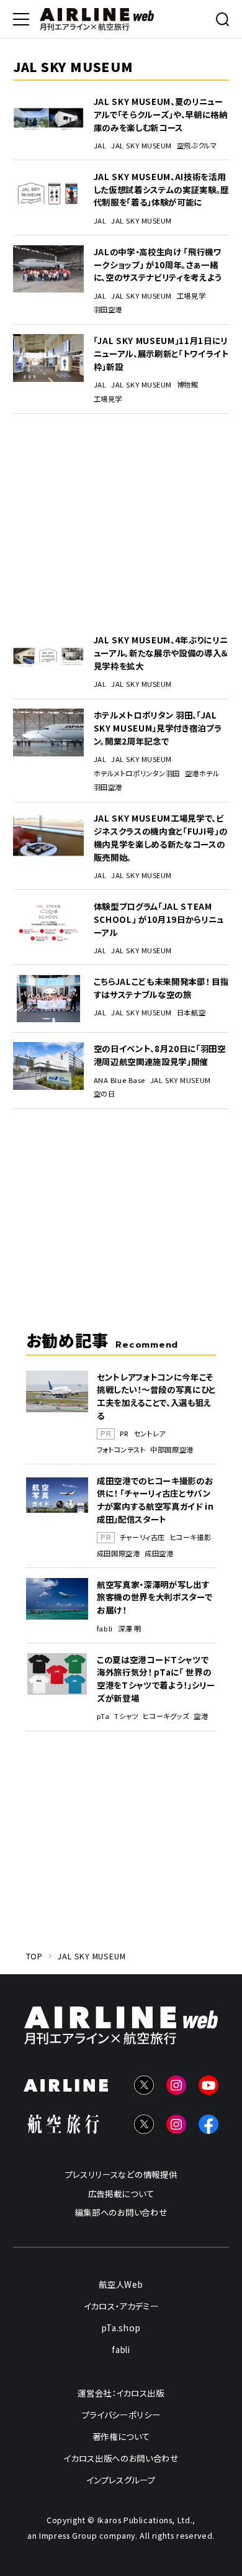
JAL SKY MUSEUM (141, 146)
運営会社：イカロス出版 (121, 2393)
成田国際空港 (118, 1553)
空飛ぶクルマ (197, 146)
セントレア (150, 1434)
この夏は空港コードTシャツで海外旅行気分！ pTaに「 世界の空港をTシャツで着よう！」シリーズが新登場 (156, 1679)
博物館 (188, 385)
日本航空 (191, 1013)
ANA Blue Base (119, 1080)
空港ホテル (202, 773)
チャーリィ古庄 (142, 1537)
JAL (100, 146)
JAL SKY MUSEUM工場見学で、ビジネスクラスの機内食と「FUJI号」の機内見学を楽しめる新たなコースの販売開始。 (161, 837)
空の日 (105, 1094)
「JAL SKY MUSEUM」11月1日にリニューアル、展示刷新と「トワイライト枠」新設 (161, 353)
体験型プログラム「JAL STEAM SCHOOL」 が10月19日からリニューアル (159, 919)
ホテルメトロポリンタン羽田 (137, 773)
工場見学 (191, 296)
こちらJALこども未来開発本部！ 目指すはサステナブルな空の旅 (161, 988)
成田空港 (159, 1553)
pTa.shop (121, 2328)
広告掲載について (121, 2193)
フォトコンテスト (121, 1450)
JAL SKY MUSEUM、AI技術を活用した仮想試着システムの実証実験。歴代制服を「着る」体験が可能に (161, 189)
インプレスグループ (121, 2480)
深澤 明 (130, 1629)
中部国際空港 (172, 1450)
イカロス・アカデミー (121, 2306)
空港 (201, 1716)
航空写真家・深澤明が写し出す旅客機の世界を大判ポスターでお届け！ (155, 1597)
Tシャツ (126, 1716)
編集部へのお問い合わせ (121, 2212)
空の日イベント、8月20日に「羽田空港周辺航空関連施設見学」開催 (160, 1055)
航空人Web (121, 2284)
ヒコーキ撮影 (190, 1537)
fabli (105, 1629)
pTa (103, 1716)
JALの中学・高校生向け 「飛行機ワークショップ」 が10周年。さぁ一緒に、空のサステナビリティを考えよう (158, 264)
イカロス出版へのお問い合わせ (121, 2458)
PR (124, 1434)
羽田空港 (108, 310)
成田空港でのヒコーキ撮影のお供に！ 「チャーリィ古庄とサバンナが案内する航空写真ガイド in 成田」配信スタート (155, 1500)
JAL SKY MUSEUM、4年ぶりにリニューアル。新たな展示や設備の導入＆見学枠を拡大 (161, 652)
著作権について (121, 2436)
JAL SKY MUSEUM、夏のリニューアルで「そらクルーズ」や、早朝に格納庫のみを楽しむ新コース (161, 114)
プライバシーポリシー (121, 2415)
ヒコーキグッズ (166, 1716)
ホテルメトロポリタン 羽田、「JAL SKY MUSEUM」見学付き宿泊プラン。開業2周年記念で (158, 728)
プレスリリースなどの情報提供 (121, 2174)
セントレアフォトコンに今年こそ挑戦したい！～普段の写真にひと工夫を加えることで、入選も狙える (156, 1396)
